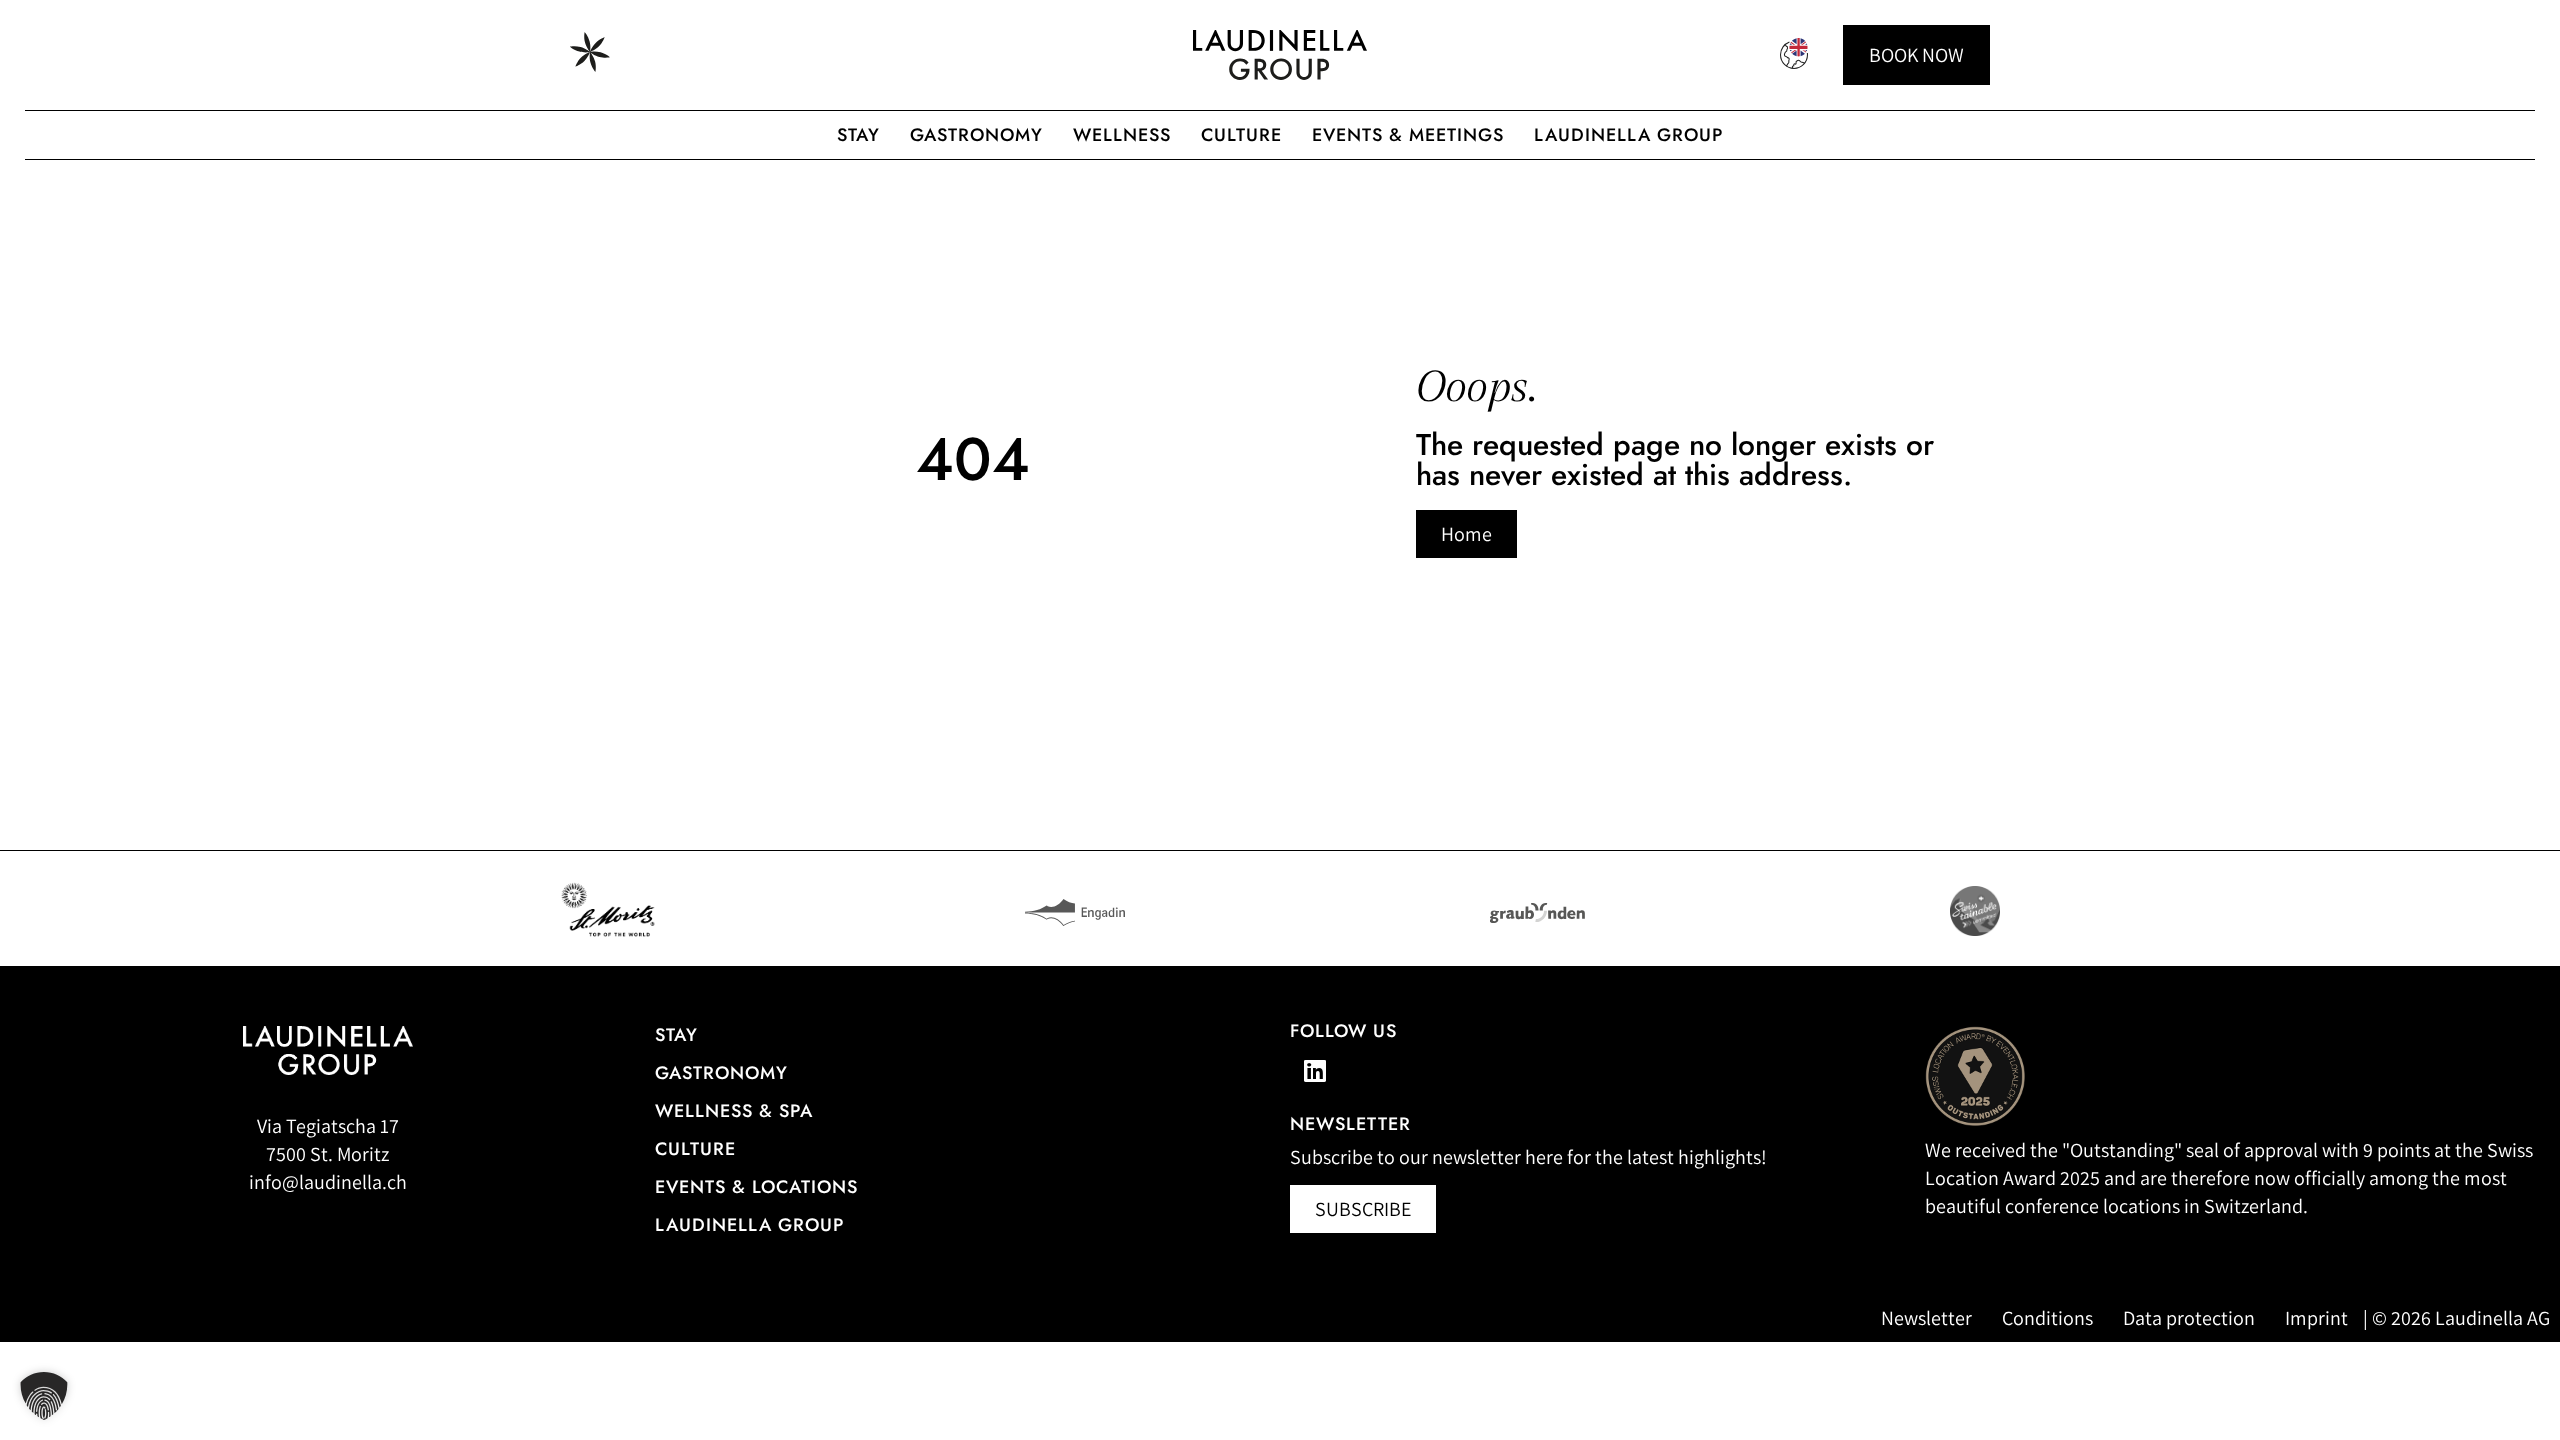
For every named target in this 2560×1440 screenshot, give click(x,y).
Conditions (2047, 1318)
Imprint (2316, 1318)
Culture (1241, 135)
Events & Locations (756, 1187)
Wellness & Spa (734, 1111)
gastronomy (976, 135)
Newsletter (1926, 1318)
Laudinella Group (1628, 135)
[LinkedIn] (1315, 1070)
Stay (858, 135)
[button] (44, 1396)
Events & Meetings (1408, 135)
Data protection (2189, 1318)
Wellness (1122, 135)
